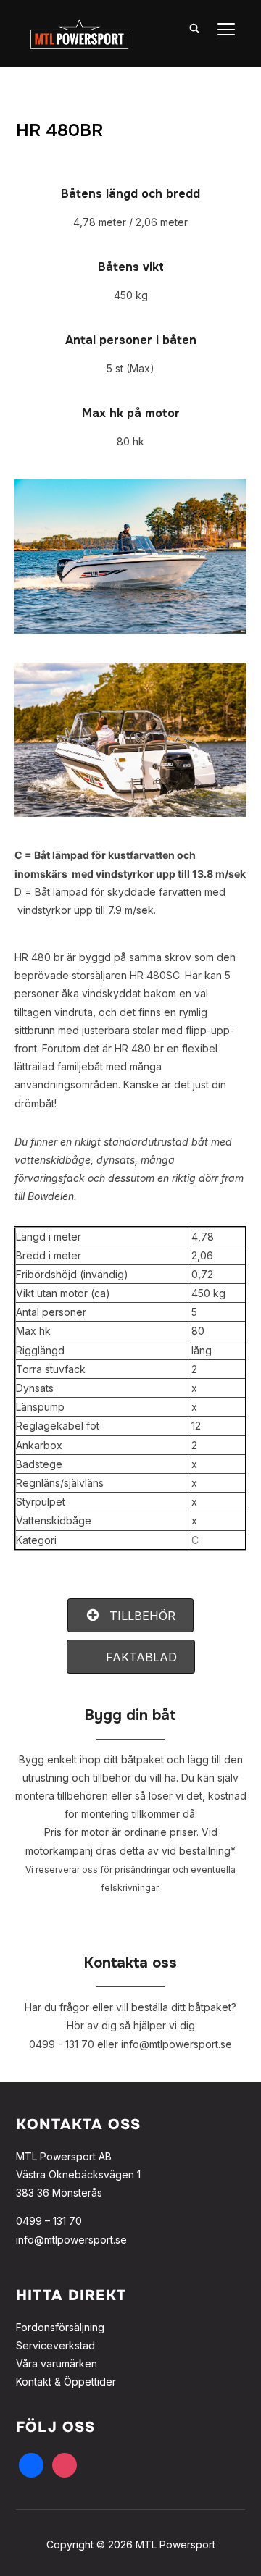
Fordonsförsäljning (60, 2327)
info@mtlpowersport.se (71, 2240)
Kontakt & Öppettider (66, 2382)
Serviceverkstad (55, 2345)
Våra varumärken (57, 2363)
